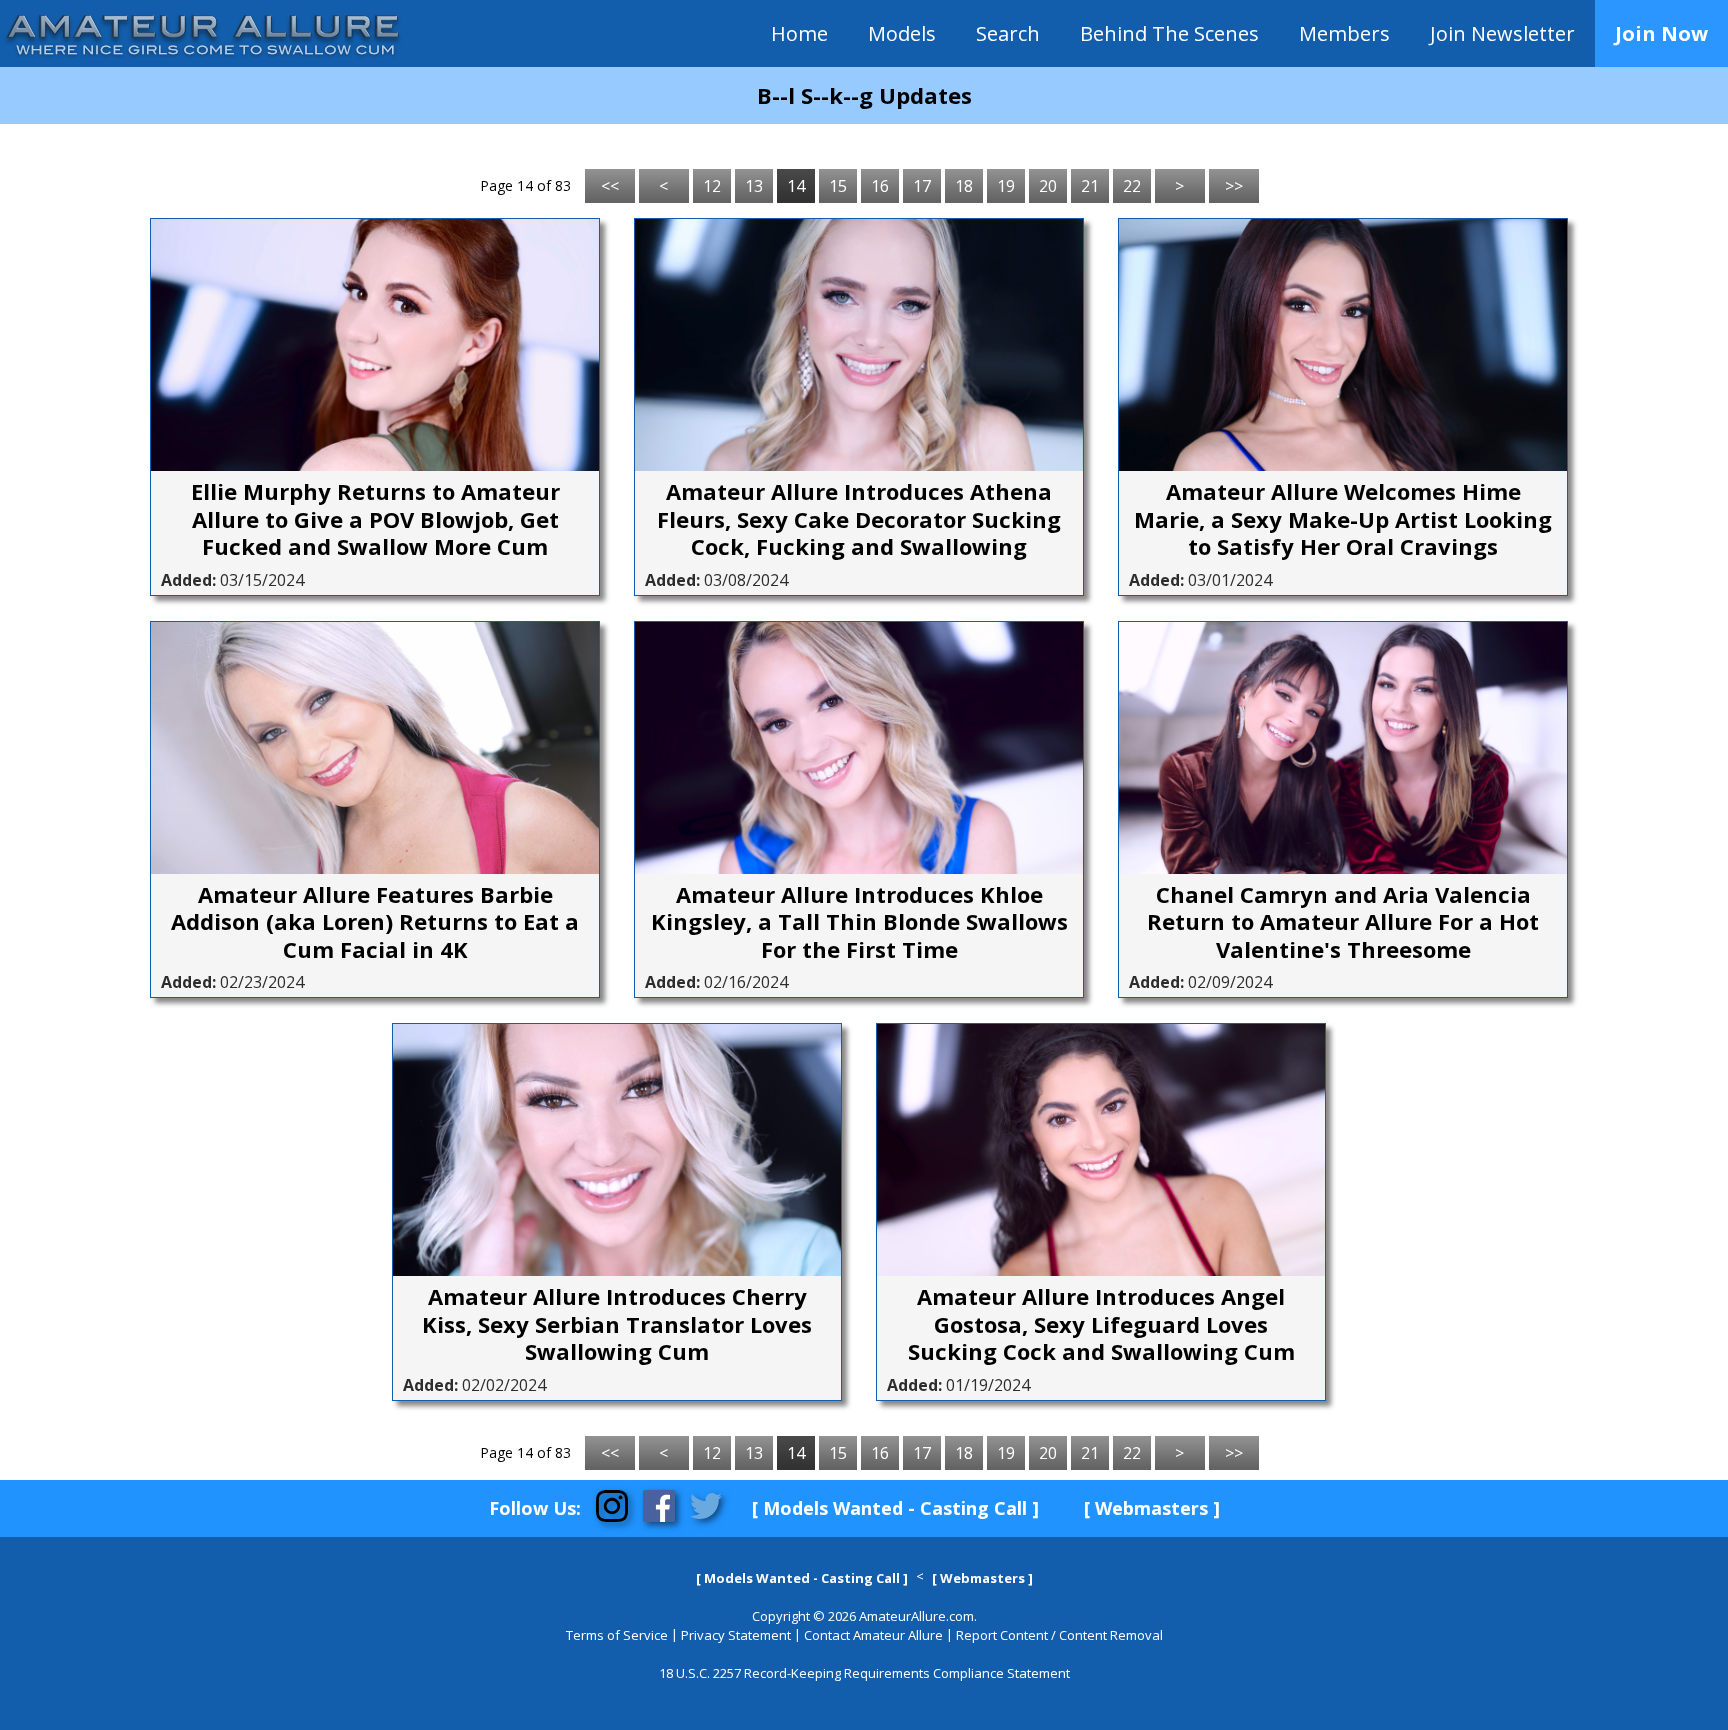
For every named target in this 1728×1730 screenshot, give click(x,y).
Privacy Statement (736, 1635)
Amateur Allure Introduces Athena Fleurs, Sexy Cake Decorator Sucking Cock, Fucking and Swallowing (859, 519)
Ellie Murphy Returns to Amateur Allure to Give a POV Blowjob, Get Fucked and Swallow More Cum (375, 519)
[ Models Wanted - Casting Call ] (895, 1508)
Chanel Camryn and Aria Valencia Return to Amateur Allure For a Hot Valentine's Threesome (1343, 922)
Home (799, 33)
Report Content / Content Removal (1059, 1635)
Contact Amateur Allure (873, 1635)
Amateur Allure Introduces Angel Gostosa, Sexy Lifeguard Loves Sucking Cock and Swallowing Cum (1101, 1324)
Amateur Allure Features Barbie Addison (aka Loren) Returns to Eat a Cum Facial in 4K (375, 922)
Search (1008, 33)
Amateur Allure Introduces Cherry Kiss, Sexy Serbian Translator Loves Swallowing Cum (617, 1324)
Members (1344, 33)
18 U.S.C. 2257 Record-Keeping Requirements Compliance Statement (864, 1673)
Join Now (1661, 33)
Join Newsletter (1502, 33)
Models (902, 33)
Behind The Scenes (1169, 33)
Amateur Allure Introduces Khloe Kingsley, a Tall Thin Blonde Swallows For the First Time (859, 922)
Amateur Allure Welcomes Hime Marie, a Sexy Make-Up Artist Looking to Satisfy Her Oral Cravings (1343, 519)
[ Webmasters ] (1152, 1508)
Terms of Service (617, 1635)
